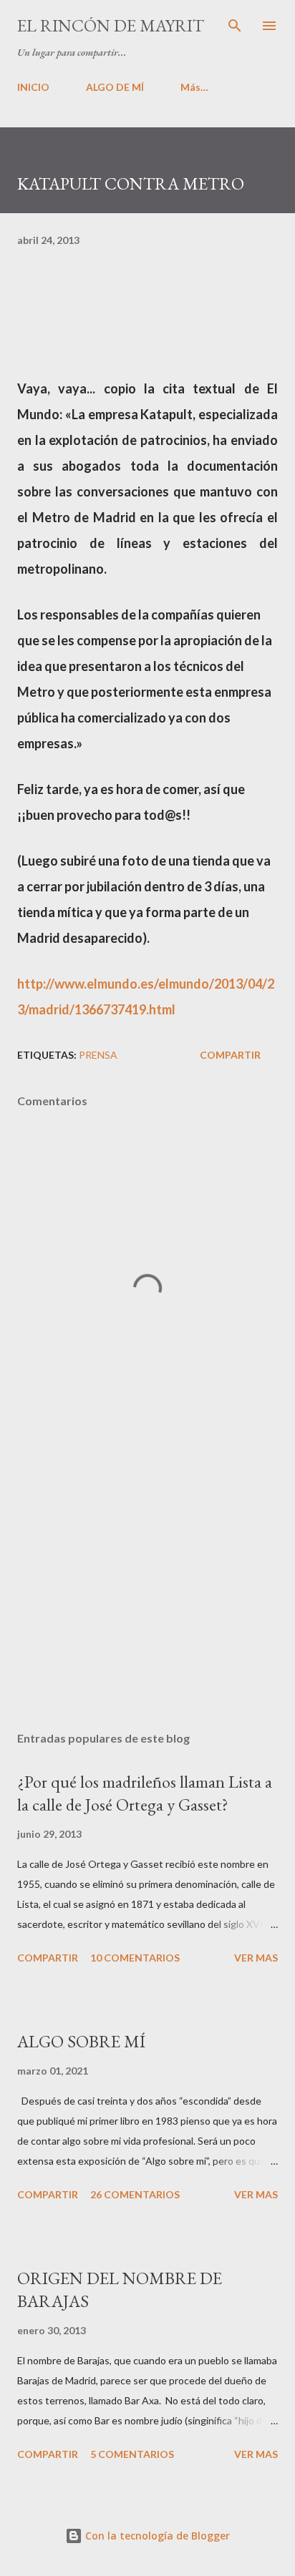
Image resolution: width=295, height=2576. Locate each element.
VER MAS (256, 1958)
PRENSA (98, 1055)
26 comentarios (135, 2194)
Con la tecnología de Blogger (156, 2536)
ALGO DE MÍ (115, 87)
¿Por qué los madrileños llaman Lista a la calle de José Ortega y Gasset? (145, 1793)
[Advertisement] (147, 1585)
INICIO (33, 87)
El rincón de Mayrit (111, 25)
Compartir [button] (230, 1055)
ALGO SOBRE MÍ (81, 2041)
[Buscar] (235, 26)
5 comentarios (132, 2454)
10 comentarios (135, 1958)
